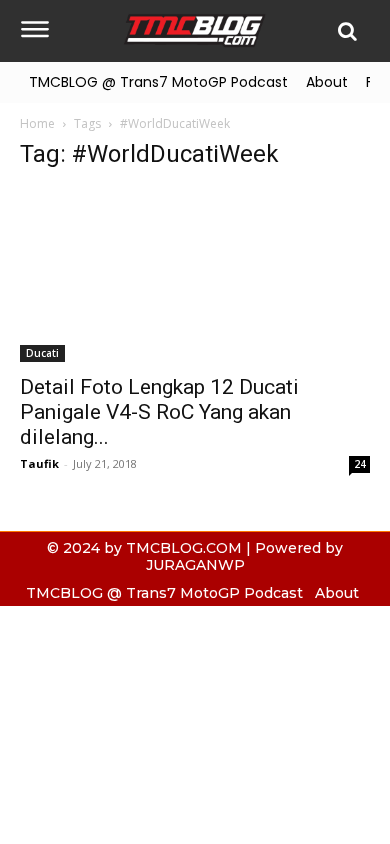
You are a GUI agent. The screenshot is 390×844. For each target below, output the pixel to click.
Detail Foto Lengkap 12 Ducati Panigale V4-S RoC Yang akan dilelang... (159, 412)
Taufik (39, 463)
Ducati (42, 353)
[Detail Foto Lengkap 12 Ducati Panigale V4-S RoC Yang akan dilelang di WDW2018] (195, 275)
